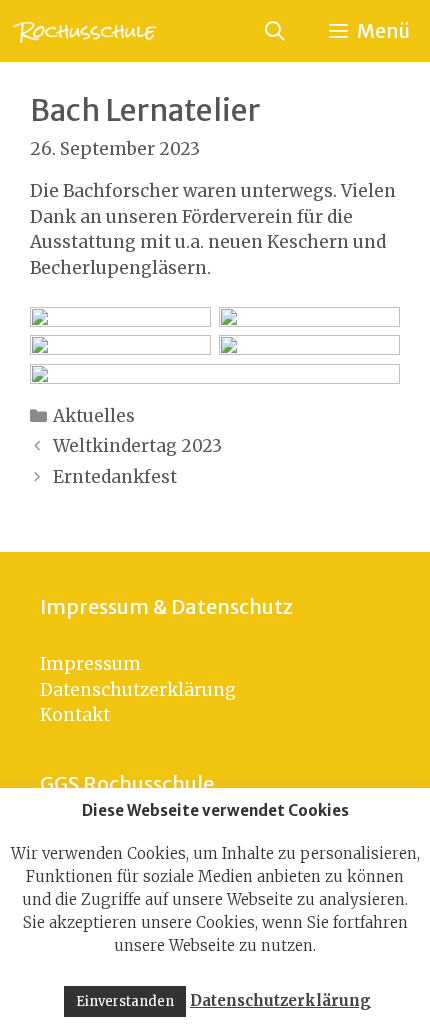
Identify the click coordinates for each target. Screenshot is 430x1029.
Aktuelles (94, 416)
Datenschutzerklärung (138, 690)
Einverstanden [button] (125, 1001)
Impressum (90, 664)
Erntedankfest (115, 477)
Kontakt (75, 715)
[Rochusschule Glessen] (83, 31)
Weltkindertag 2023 (137, 446)
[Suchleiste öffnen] (274, 31)
